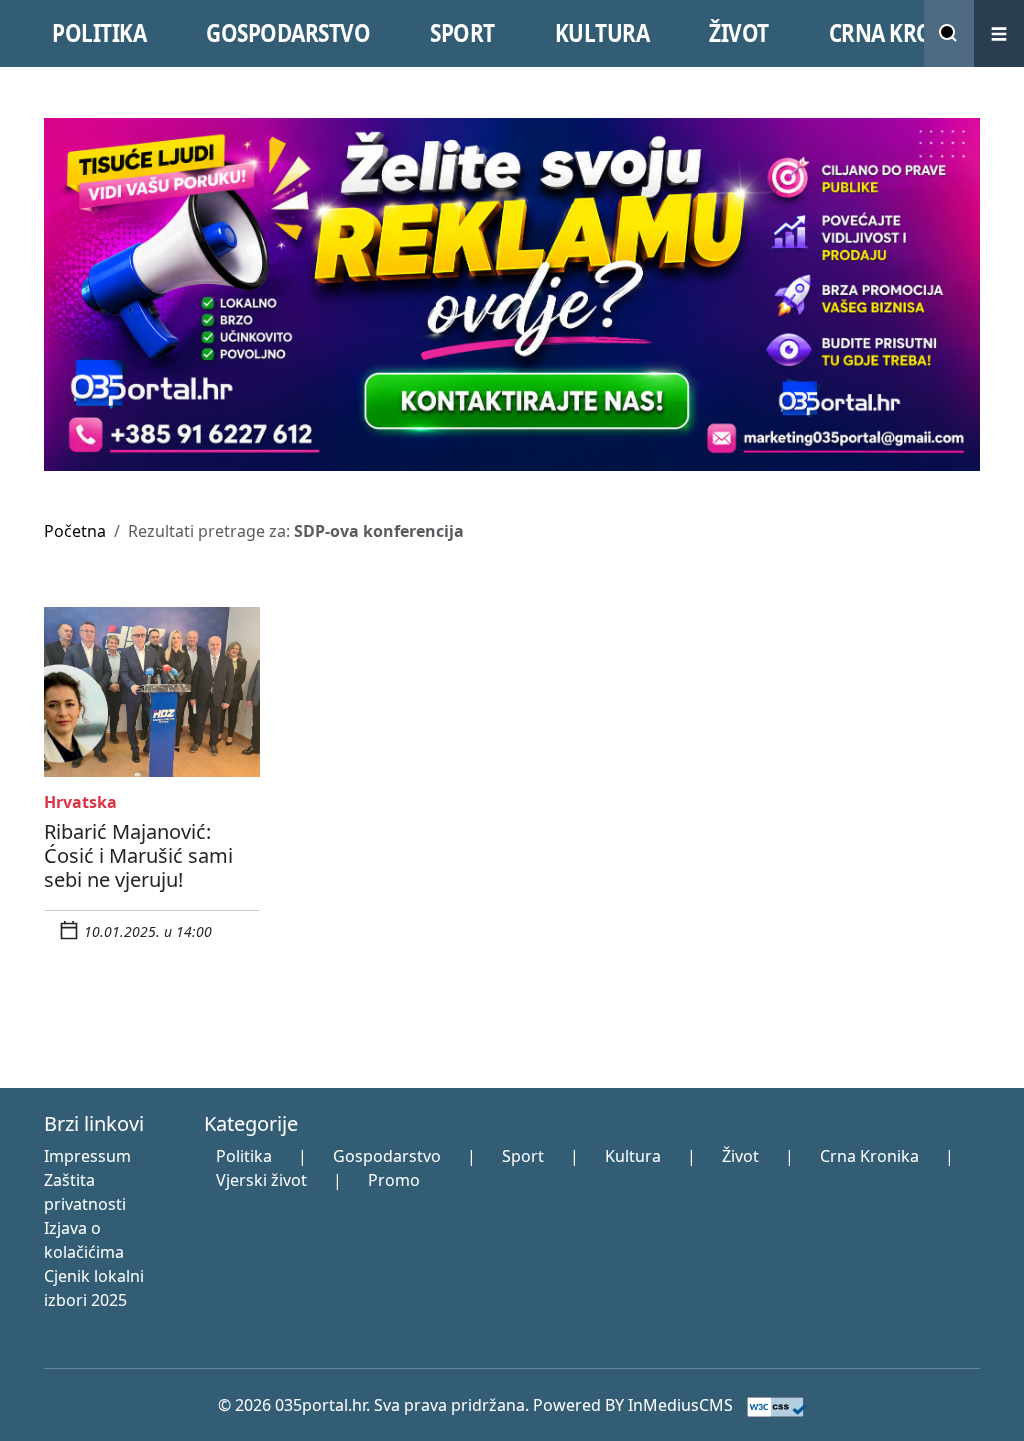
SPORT (462, 33)
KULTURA (602, 33)
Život (740, 1156)
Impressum (87, 1156)
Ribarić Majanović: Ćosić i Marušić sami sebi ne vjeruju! (138, 855)
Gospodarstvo (387, 1156)
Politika (244, 1156)
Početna (75, 531)
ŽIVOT (739, 33)
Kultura (633, 1156)
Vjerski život (261, 1180)
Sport (523, 1156)
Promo (394, 1180)
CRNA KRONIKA (906, 33)
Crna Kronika (869, 1156)
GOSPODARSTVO (288, 33)
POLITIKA (99, 33)
